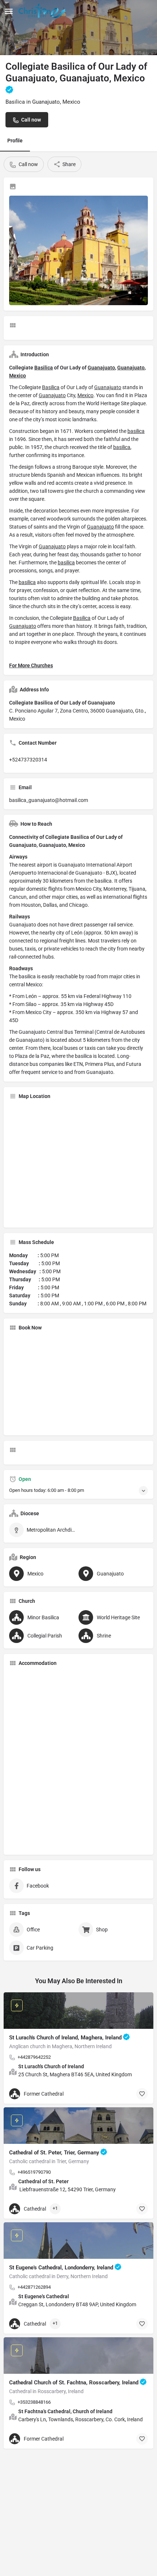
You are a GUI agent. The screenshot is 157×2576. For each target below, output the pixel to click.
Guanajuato (101, 368)
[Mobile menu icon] (9, 11)
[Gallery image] (78, 250)
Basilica (44, 368)
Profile (15, 141)
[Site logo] (43, 11)
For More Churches (31, 665)
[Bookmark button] (142, 2094)
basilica (136, 431)
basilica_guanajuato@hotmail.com (49, 800)
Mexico (18, 376)
